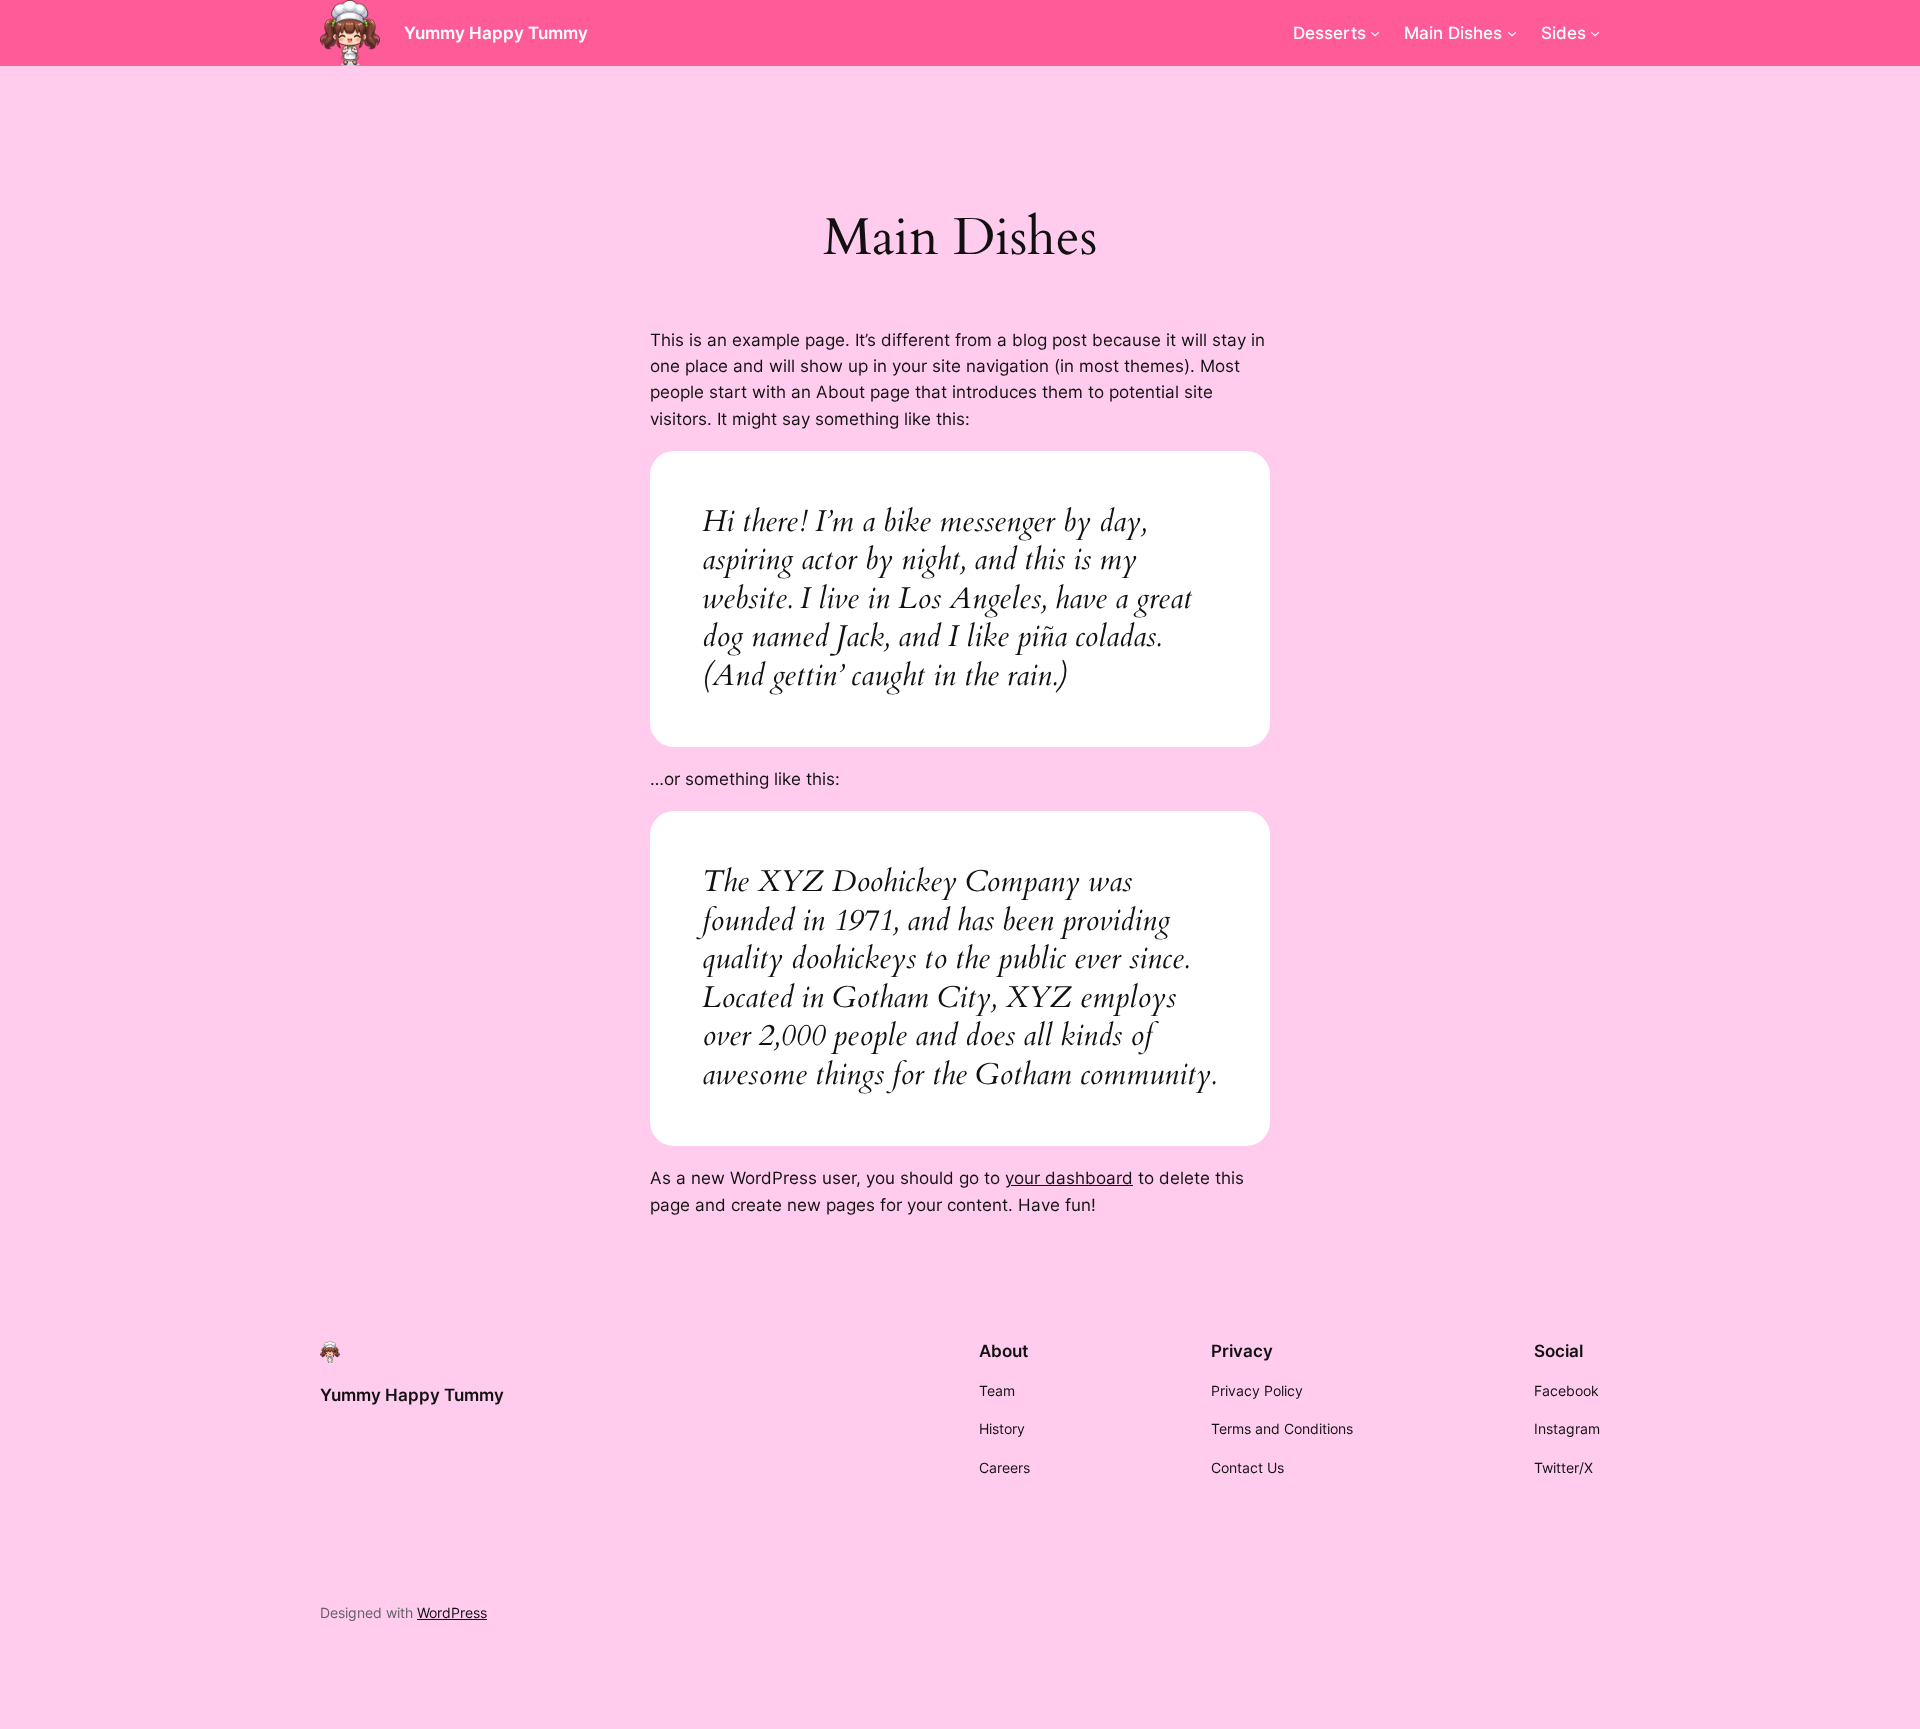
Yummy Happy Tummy (496, 33)
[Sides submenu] (1595, 33)
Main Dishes (1453, 33)
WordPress (452, 1612)
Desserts (1329, 33)
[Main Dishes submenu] (1512, 33)
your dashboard (1069, 1178)
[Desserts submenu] (1375, 33)
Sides (1563, 33)
